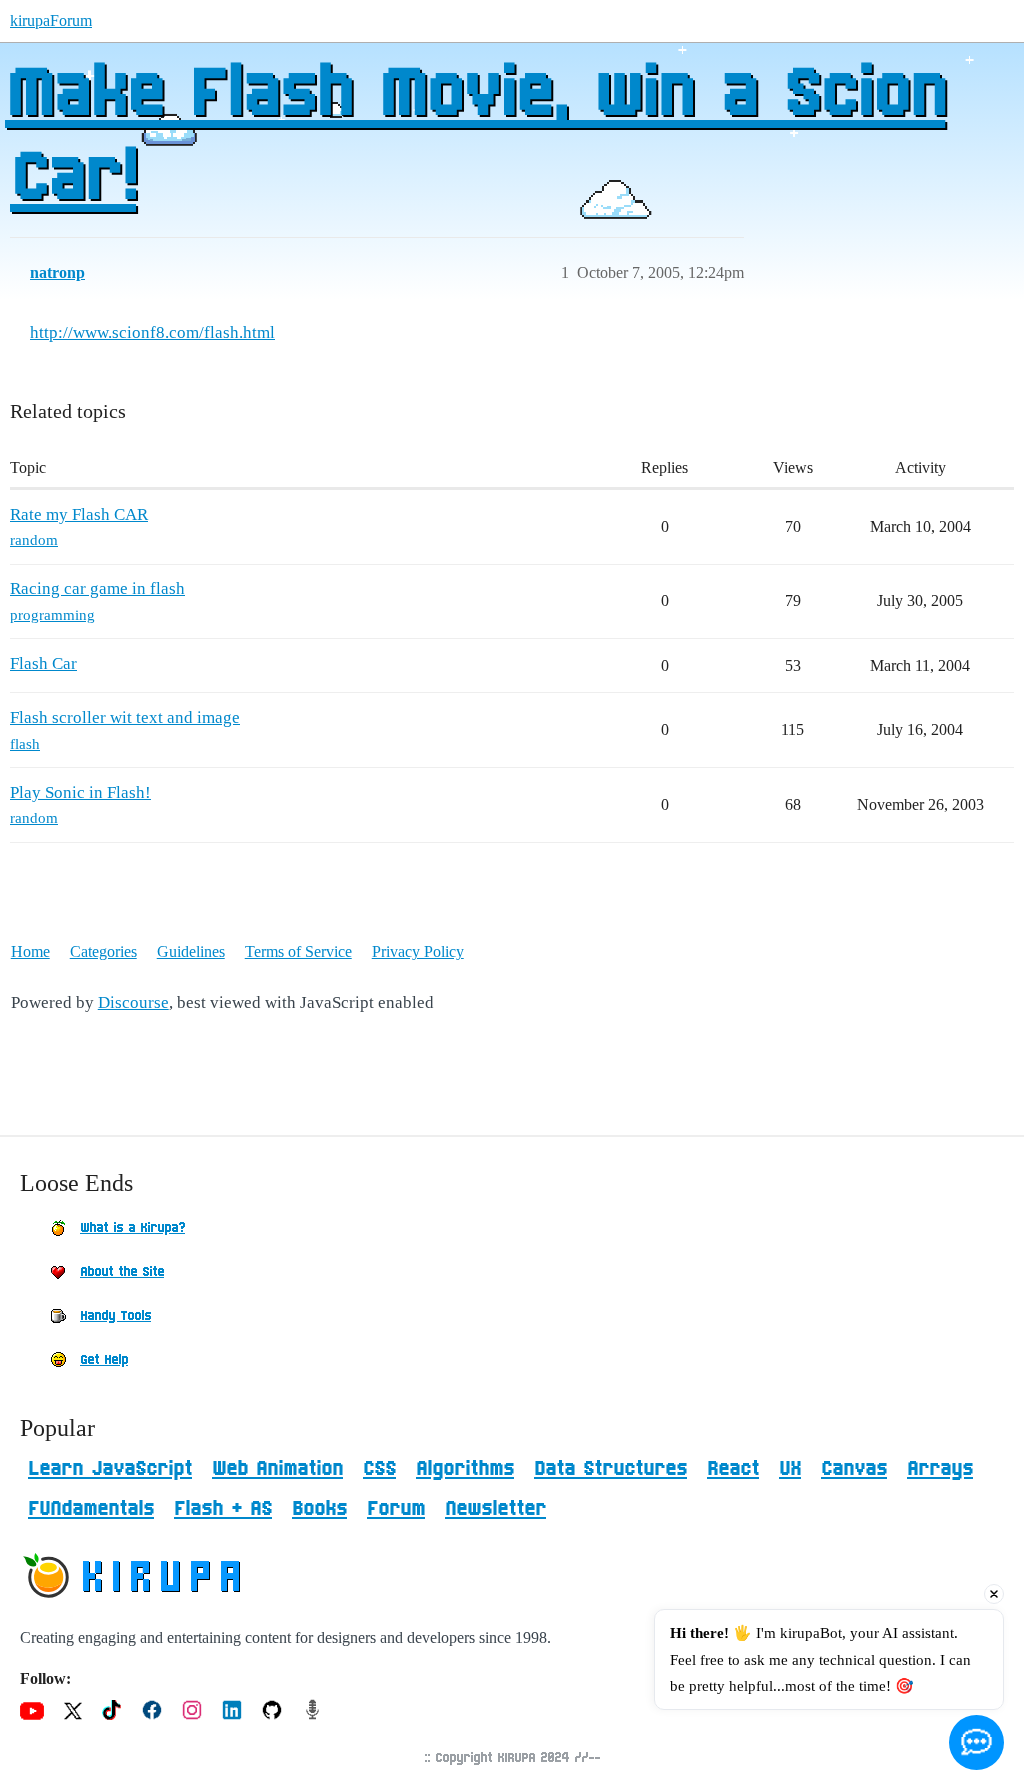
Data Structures (610, 1469)
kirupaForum (51, 20)
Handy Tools (115, 1316)
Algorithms (465, 1469)
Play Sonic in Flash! (80, 792)
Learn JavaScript (110, 1469)
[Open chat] (976, 1742)
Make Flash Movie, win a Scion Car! (475, 137)
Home (30, 951)
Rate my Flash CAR (79, 514)
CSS (379, 1469)
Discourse (133, 1002)
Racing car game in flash (97, 588)
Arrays (940, 1469)
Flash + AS (223, 1509)
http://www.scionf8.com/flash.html (152, 332)
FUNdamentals (91, 1509)
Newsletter (495, 1509)
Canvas (854, 1469)
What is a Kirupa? (132, 1228)
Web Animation (277, 1469)
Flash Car (43, 663)
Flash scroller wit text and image (125, 717)
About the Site (122, 1272)
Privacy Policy (418, 951)
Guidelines (191, 951)
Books (319, 1509)
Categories (103, 951)
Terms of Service (298, 951)
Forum (396, 1509)
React (733, 1469)
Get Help (104, 1360)
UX (790, 1469)
